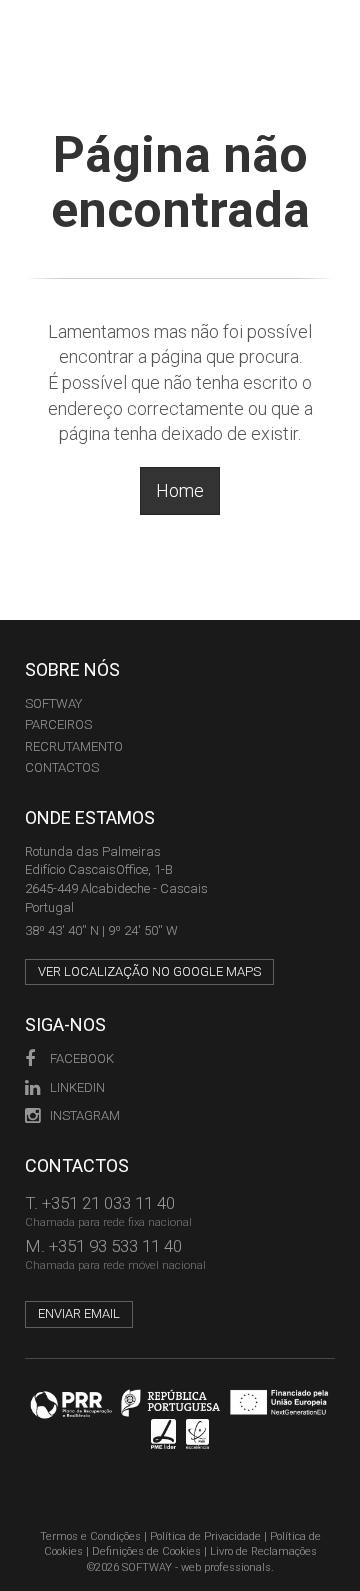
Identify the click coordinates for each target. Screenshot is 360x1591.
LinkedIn (77, 1087)
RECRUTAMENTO (74, 746)
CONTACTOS (62, 767)
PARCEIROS (58, 724)
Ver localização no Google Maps (149, 971)
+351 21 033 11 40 (108, 1203)
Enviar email (79, 1313)
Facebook (82, 1058)
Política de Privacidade (205, 1536)
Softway (53, 703)
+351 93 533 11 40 (115, 1246)
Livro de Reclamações (263, 1551)
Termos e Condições (90, 1536)
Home (180, 490)
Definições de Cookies (146, 1551)
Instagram (85, 1115)
